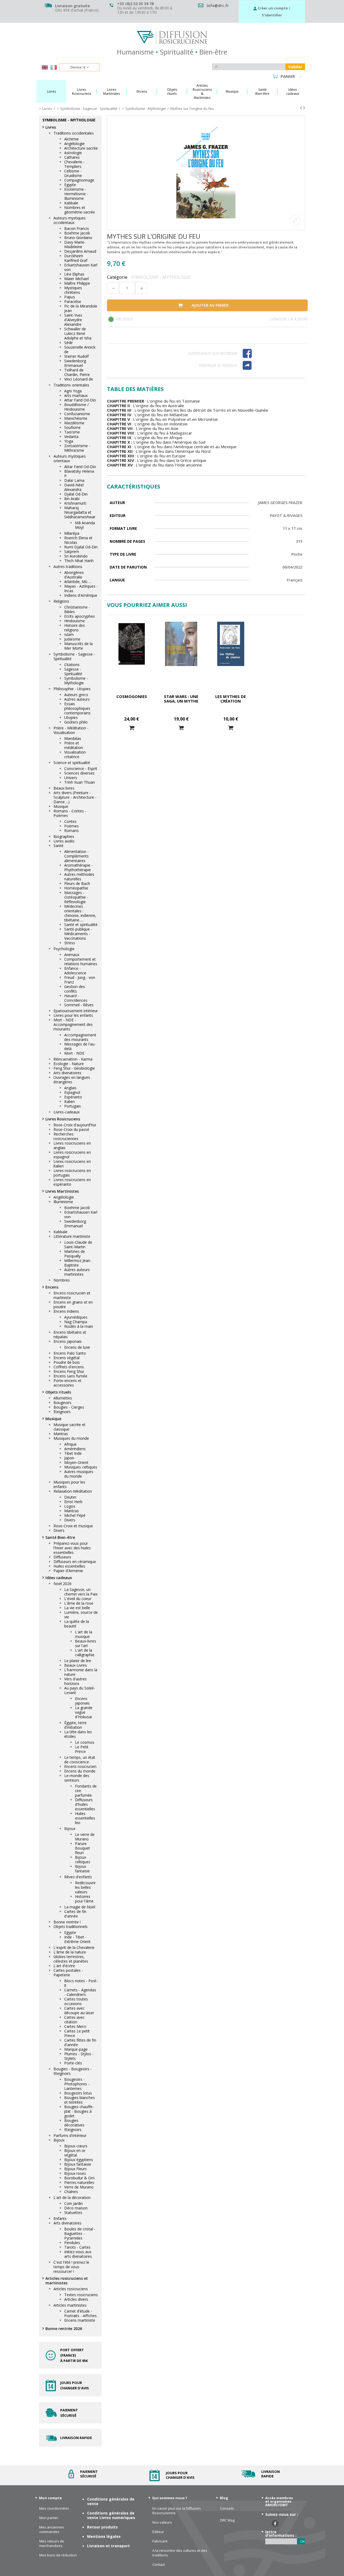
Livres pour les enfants (73, 1015)
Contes (70, 821)
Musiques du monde (71, 1438)
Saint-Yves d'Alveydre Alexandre (73, 320)
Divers (70, 1520)
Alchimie (71, 139)
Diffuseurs (62, 1557)
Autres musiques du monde (79, 1474)
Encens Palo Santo (70, 1353)
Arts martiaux (76, 395)
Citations (72, 665)
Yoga (69, 441)
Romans (71, 831)
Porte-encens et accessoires (67, 1383)
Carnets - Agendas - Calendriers (80, 1992)
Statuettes (73, 2213)
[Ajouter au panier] (132, 728)
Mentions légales (104, 2536)
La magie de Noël (80, 1907)
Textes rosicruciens (81, 2295)
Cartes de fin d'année (75, 1914)
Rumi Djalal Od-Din (81, 547)
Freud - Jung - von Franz (80, 980)
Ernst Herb (73, 1502)
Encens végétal (67, 1358)
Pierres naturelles (79, 2182)
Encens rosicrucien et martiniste (72, 1295)
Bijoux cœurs (76, 2146)
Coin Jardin (74, 2203)
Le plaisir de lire (78, 1661)
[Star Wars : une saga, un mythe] (181, 644)
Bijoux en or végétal (75, 2153)
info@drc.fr (218, 6)
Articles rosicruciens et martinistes (67, 2281)
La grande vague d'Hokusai (84, 1712)
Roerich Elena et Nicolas (78, 540)
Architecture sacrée (81, 148)
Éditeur (158, 2532)
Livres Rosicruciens (63, 1119)
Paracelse (73, 301)
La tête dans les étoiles (78, 1734)
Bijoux (70, 1828)
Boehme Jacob (77, 233)
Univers (71, 778)
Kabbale (71, 203)
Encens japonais (68, 1341)
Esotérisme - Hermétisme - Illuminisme (76, 194)
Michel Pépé (75, 1515)
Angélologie (74, 144)
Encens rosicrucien (80, 1766)
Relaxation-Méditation (73, 1491)
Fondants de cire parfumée (86, 1791)
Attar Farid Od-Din (80, 400)
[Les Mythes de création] (231, 644)
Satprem (72, 551)
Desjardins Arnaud (80, 251)
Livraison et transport (108, 2546)
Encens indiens (66, 1311)
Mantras (61, 1434)
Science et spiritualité (72, 763)
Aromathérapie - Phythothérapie (78, 867)
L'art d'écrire (64, 1966)
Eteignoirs (62, 1412)
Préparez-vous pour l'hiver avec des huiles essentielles (72, 1548)
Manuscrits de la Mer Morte (78, 646)
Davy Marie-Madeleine (75, 244)
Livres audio (64, 841)
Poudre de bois (67, 1362)
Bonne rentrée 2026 (64, 2329)
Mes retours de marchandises (52, 2544)
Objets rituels (58, 1392)
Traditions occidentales (74, 133)
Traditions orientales (71, 385)
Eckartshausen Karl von (81, 267)
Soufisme (72, 427)
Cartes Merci (75, 2026)
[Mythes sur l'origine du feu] (206, 173)
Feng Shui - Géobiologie (74, 1068)
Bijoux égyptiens (79, 2160)
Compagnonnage (79, 180)
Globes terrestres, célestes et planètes (71, 1959)
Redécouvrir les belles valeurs (85, 1887)
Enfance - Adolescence (75, 971)
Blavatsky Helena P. (79, 473)
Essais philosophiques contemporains (77, 708)
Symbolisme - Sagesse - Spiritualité (74, 656)
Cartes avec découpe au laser (79, 2010)
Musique (61, 806)
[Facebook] (273, 353)
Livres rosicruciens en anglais (72, 1145)
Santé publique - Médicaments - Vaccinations (78, 934)
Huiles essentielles (69, 1566)
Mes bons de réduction (58, 2555)
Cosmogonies (132, 696)
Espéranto (73, 1097)
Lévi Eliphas (74, 274)
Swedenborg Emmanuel (75, 363)
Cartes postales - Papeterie (68, 1973)
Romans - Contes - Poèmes (70, 813)
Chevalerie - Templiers (74, 164)
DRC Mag (227, 2520)
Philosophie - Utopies (72, 689)
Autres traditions (68, 567)
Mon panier (49, 2518)
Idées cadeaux (59, 1578)
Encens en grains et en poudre (73, 1304)
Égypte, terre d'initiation (75, 1725)
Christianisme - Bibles (77, 609)
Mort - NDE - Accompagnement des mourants (73, 1024)
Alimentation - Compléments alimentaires (76, 856)
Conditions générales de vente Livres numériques (111, 2515)
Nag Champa (76, 1322)
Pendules (72, 2243)
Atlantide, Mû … (78, 582)
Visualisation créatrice (75, 754)
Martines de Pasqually (75, 1254)
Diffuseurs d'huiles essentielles (85, 1804)
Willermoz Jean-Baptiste (78, 1263)
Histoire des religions (75, 628)
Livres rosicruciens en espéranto (72, 1182)
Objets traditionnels (71, 1926)
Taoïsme (72, 432)
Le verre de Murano (85, 1837)
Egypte (70, 185)
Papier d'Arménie (68, 1571)
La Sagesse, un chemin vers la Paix (81, 1592)
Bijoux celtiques (83, 1859)
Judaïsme (72, 639)
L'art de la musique (84, 1634)
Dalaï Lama (74, 480)
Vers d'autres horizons (76, 1681)
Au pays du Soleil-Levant (80, 1690)
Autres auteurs (77, 699)
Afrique (70, 1444)
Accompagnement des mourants (80, 1037)
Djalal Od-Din (76, 494)
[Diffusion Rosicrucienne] (172, 37)
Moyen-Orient (76, 1462)
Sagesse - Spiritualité (73, 671)
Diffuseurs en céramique (75, 1562)
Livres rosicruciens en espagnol (72, 1155)
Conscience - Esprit (81, 768)
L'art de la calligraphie (85, 1652)
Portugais (73, 1106)
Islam (69, 634)
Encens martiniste (80, 2320)
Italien (69, 1101)
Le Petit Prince (82, 1749)
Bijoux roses (75, 2173)
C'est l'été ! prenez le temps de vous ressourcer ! (71, 2267)
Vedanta (71, 437)
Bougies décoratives (74, 2123)
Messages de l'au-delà (80, 1046)
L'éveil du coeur (78, 1599)
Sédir (69, 343)
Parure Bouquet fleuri (83, 1848)
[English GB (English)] (45, 68)
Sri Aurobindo (76, 556)
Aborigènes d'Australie (74, 575)
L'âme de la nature (70, 1952)
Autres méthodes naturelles (79, 877)
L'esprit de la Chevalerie (74, 1947)
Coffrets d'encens (69, 1367)
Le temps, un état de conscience (80, 1760)
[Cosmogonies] (132, 644)
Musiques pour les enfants (69, 1484)
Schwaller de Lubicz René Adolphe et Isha (78, 333)
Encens (52, 1287)
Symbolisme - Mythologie (76, 681)
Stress (70, 943)
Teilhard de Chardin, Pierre (77, 372)
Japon (69, 1458)
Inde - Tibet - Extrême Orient (77, 1939)
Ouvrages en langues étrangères (72, 1080)
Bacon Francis (77, 228)
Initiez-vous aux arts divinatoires (78, 2254)
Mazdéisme (74, 423)
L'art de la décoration (72, 2197)
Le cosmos (85, 1742)
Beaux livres (64, 788)
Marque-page (76, 2049)
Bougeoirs (62, 1403)
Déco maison (76, 2208)
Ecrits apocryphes (80, 616)
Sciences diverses (79, 773)
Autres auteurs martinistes (77, 1272)
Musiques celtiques (81, 1467)
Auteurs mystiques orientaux (70, 458)
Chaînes (71, 2192)
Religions (61, 601)
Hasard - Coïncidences (76, 998)
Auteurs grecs (76, 695)
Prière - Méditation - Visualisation (71, 730)
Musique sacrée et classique (69, 1427)
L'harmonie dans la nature (81, 1672)
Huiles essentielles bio (85, 1818)
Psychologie (64, 949)
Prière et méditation (74, 745)
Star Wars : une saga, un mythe (181, 699)
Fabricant (160, 2541)
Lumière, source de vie (81, 1615)
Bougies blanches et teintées (80, 2100)
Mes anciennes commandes (52, 2530)
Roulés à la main (79, 1326)
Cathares (72, 157)
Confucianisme (77, 414)
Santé (58, 846)
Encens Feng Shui (69, 1371)
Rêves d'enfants (78, 1877)
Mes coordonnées (54, 2508)
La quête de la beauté (77, 1624)
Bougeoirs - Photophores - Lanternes (77, 2084)
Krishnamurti (75, 503)
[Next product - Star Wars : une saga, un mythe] (304, 108)
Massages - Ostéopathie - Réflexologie (76, 897)
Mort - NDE (74, 1053)
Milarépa (72, 533)
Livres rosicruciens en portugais (72, 1173)
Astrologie (73, 153)
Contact (159, 2565)
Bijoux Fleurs (76, 2169)
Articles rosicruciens (71, 2289)
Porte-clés (73, 2063)
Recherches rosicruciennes (66, 1136)
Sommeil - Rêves (79, 1005)
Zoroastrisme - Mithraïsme (77, 448)
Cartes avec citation (74, 2020)
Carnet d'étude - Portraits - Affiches (80, 2313)
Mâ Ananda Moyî (85, 525)
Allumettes (63, 1398)
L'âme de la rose (79, 1603)
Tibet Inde (73, 1453)
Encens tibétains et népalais (70, 1334)
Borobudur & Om (79, 2178)
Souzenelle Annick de (80, 349)
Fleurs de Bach (77, 883)
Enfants (60, 2218)
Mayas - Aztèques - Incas (81, 588)
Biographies (64, 836)
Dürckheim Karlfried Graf (76, 258)
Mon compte (50, 2498)
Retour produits (102, 2527)
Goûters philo (76, 722)
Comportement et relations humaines (81, 961)
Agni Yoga (73, 391)
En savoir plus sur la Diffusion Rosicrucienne (177, 2511)
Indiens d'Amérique (81, 595)
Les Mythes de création (231, 699)
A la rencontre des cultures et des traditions (180, 2553)
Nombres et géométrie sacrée (80, 210)
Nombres (62, 1280)
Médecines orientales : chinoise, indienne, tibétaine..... (80, 913)
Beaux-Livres (76, 1665)
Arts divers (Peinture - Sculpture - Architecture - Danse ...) (75, 797)
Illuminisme (63, 1202)
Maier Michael (76, 279)
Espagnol (72, 1092)
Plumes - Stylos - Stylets (79, 2056)
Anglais (70, 1088)
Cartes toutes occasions (76, 2001)
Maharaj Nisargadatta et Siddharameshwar (80, 512)
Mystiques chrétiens (73, 290)
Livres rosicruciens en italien (72, 1164)
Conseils (227, 2508)
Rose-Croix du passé (71, 1129)
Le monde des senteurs (77, 1778)
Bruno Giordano (78, 238)
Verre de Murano (79, 2187)
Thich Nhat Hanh (79, 561)
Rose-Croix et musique (73, 1526)
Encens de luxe (77, 1347)
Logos (70, 1506)
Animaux (72, 955)
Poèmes (71, 826)
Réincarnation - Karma (73, 1059)
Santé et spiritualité (81, 925)
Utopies (71, 717)
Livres (51, 127)
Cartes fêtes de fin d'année (80, 2042)
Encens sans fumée (70, 1376)
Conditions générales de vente (111, 2501)
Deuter (70, 1497)
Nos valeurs (162, 2522)
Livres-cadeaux (67, 1112)
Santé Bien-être (60, 1537)
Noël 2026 (62, 1584)
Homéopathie (76, 888)
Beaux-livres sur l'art (86, 1643)
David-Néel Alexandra (74, 487)
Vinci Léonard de (79, 379)
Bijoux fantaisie (82, 1869)
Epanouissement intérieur (76, 1011)
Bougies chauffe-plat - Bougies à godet (79, 2111)
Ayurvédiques (76, 1317)
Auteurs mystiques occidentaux (70, 220)
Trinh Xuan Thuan (80, 782)
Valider (295, 67)
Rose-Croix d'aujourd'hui (75, 1125)
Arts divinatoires (67, 1073)
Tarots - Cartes (77, 2247)
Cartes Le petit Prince (77, 2033)
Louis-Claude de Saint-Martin (78, 1244)
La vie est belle (77, 1608)
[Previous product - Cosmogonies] (301, 108)
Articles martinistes (70, 2305)
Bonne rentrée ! (67, 1922)
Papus (70, 297)
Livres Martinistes (62, 1191)
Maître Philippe (77, 283)
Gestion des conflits (75, 989)
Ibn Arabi (72, 499)
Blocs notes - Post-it (81, 1983)
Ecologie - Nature (69, 1064)
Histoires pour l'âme (84, 1899)
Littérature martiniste (72, 1236)
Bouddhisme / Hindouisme (76, 407)
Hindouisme (75, 621)
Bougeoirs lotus (78, 2093)
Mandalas (73, 738)
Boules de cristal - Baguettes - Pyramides (80, 2233)
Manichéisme (76, 418)
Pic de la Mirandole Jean (81, 308)
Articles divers (76, 2299)
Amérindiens (75, 1449)
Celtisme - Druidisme (73, 173)
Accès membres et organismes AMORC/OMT (279, 2501)
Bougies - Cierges (69, 1407)
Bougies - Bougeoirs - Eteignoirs (73, 2071)
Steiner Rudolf (76, 356)
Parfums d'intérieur (70, 2135)
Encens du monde (80, 1771)
